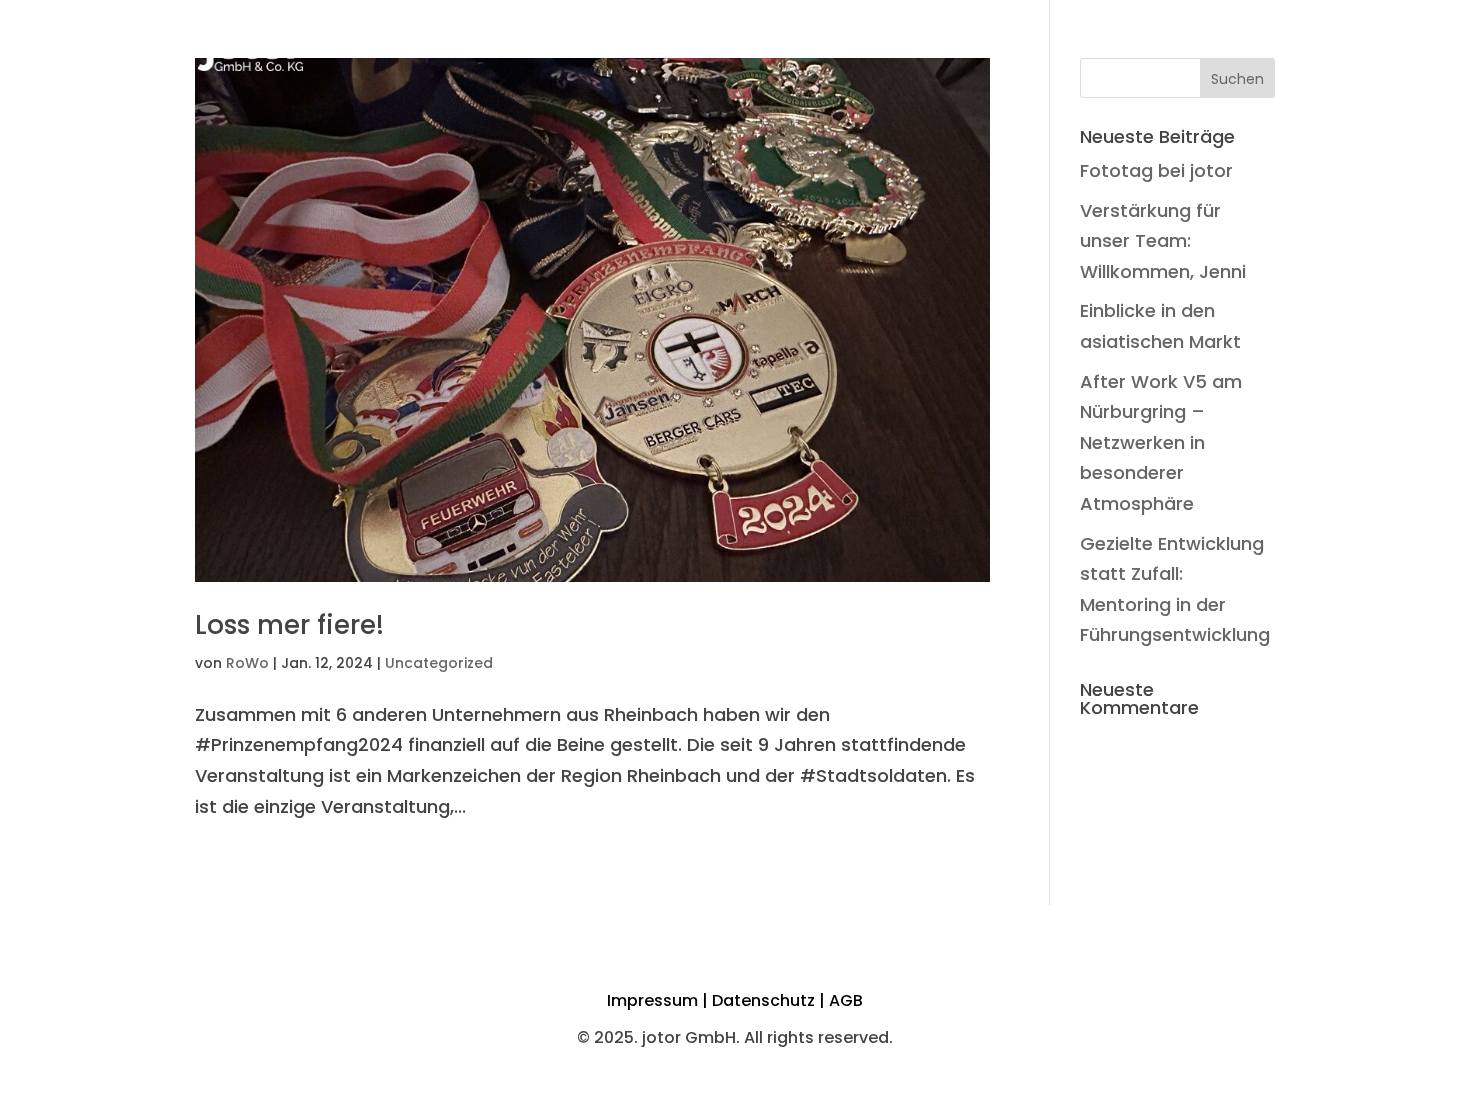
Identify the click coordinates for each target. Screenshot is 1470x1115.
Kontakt (1288, 45)
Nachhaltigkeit (1060, 45)
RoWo (247, 663)
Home (776, 45)
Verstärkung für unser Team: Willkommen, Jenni (1163, 241)
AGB (846, 1000)
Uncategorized (439, 663)
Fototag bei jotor (1156, 170)
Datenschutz (763, 1000)
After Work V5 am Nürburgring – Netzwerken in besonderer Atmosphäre (1161, 442)
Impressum (652, 1000)
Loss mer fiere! (289, 625)
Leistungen (930, 45)
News (841, 45)
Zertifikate (1188, 45)
